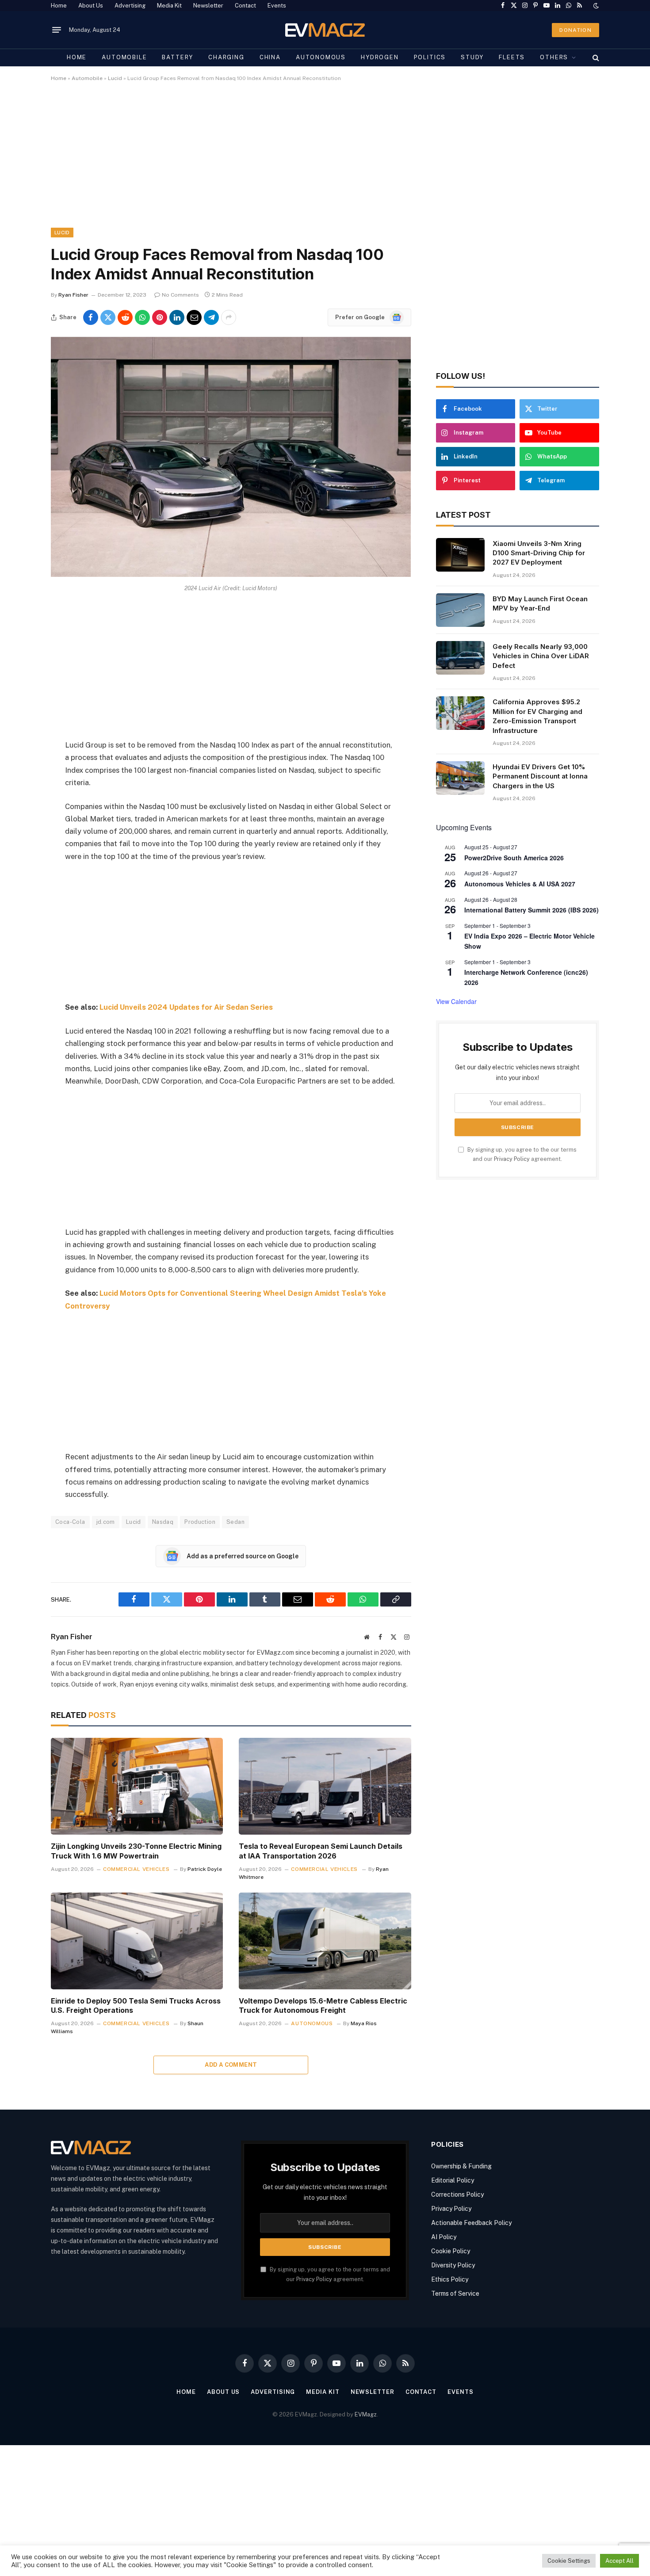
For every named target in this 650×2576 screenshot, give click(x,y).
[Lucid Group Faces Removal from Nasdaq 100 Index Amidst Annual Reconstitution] (231, 575)
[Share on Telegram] (211, 317)
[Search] (595, 57)
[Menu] (57, 30)
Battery (178, 57)
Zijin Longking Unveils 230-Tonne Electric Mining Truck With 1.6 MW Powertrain (136, 1851)
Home (59, 6)
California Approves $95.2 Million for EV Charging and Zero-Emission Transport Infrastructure (537, 716)
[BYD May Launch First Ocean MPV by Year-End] (460, 610)
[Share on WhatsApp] (142, 317)
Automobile (124, 57)
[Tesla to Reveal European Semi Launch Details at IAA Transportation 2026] (325, 1786)
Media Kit (169, 6)
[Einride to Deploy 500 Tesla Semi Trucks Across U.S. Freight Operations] (137, 1941)
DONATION (575, 30)
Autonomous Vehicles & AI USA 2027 (520, 884)
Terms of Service (455, 2294)
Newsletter (208, 6)
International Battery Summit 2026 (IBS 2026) (531, 910)
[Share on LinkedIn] (177, 317)
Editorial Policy (453, 2180)
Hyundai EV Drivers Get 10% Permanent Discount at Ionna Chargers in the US (540, 776)
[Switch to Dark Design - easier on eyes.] (595, 6)
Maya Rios (364, 2023)
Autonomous (321, 57)
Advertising (130, 6)
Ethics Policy (450, 2279)
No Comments (180, 295)
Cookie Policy (451, 2251)
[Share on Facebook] (91, 317)
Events (277, 6)
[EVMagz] (325, 30)
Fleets (512, 57)
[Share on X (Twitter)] (108, 317)
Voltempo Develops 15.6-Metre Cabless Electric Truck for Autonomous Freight (323, 2006)
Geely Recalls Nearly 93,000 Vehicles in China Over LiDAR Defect (541, 656)
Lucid (115, 78)
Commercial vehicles (136, 1869)
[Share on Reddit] (125, 317)
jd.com (106, 1522)
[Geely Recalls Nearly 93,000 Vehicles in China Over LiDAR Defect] (460, 658)
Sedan (235, 1522)
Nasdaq (163, 1522)
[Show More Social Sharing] (229, 317)
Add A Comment (231, 2065)
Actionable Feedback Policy (471, 2223)
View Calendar (456, 1001)
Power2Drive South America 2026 (514, 858)
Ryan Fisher (73, 295)
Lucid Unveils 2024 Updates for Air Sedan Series (186, 1007)
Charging (226, 57)
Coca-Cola (70, 1522)
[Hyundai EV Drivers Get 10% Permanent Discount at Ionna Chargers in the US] (460, 778)
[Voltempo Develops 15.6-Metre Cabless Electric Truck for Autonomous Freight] (325, 1941)
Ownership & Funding (461, 2166)
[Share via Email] (194, 317)
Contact (245, 6)
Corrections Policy (457, 2194)
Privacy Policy (512, 1159)
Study (472, 57)
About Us (91, 6)
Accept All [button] (619, 2561)
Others (554, 57)
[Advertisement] (316, 162)
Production (200, 1522)
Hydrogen (380, 57)
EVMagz (366, 2414)
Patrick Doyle (205, 1869)
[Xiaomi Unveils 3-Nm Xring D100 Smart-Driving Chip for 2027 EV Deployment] (460, 555)
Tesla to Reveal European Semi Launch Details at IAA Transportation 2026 (321, 1851)
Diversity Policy (453, 2265)
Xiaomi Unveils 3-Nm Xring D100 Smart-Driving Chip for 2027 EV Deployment (539, 553)
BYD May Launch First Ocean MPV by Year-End (540, 603)
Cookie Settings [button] (569, 2561)
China (270, 57)
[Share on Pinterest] (160, 317)
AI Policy (444, 2237)
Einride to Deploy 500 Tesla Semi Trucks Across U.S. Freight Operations (136, 2006)
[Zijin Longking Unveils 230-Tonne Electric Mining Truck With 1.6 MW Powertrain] (137, 1786)
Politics (430, 57)
